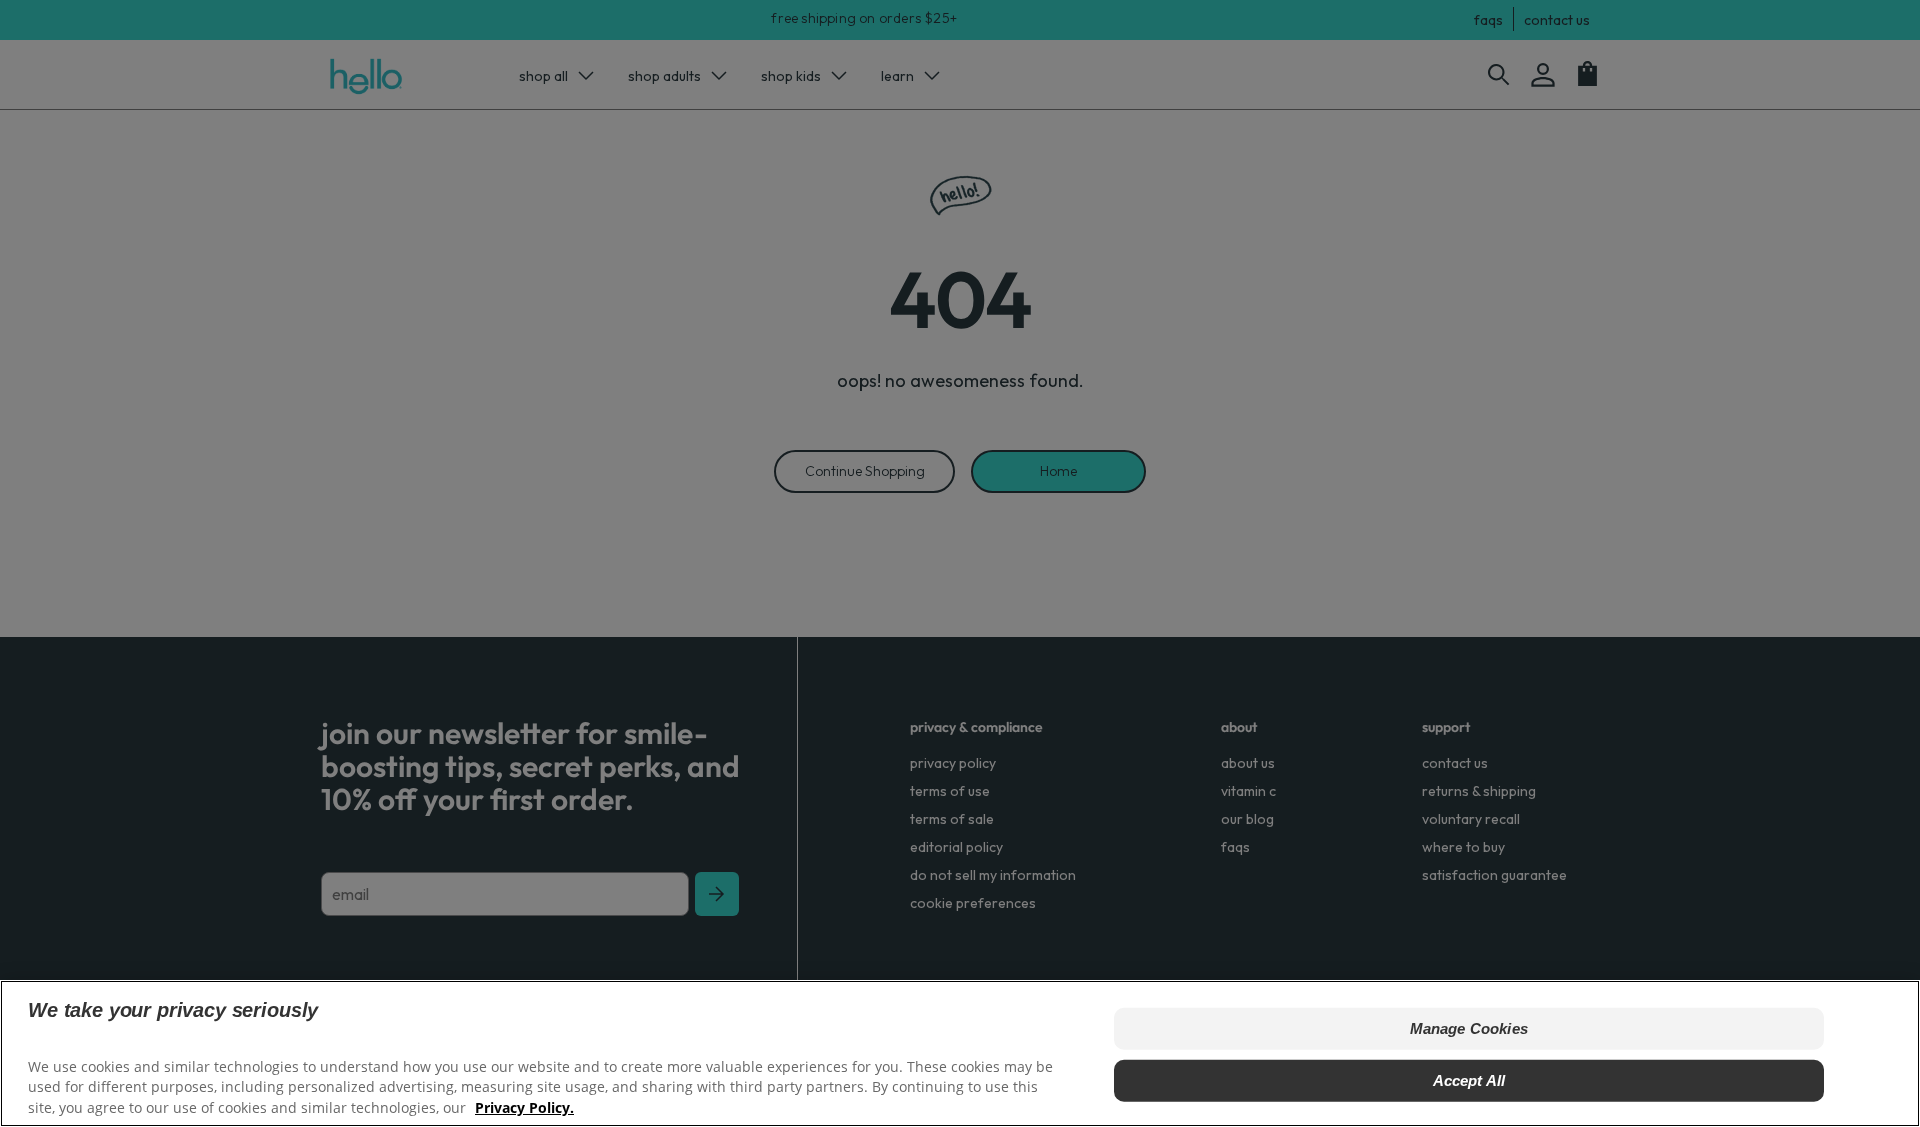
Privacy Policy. (524, 1107)
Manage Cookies (1469, 1028)
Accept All (1469, 1080)
